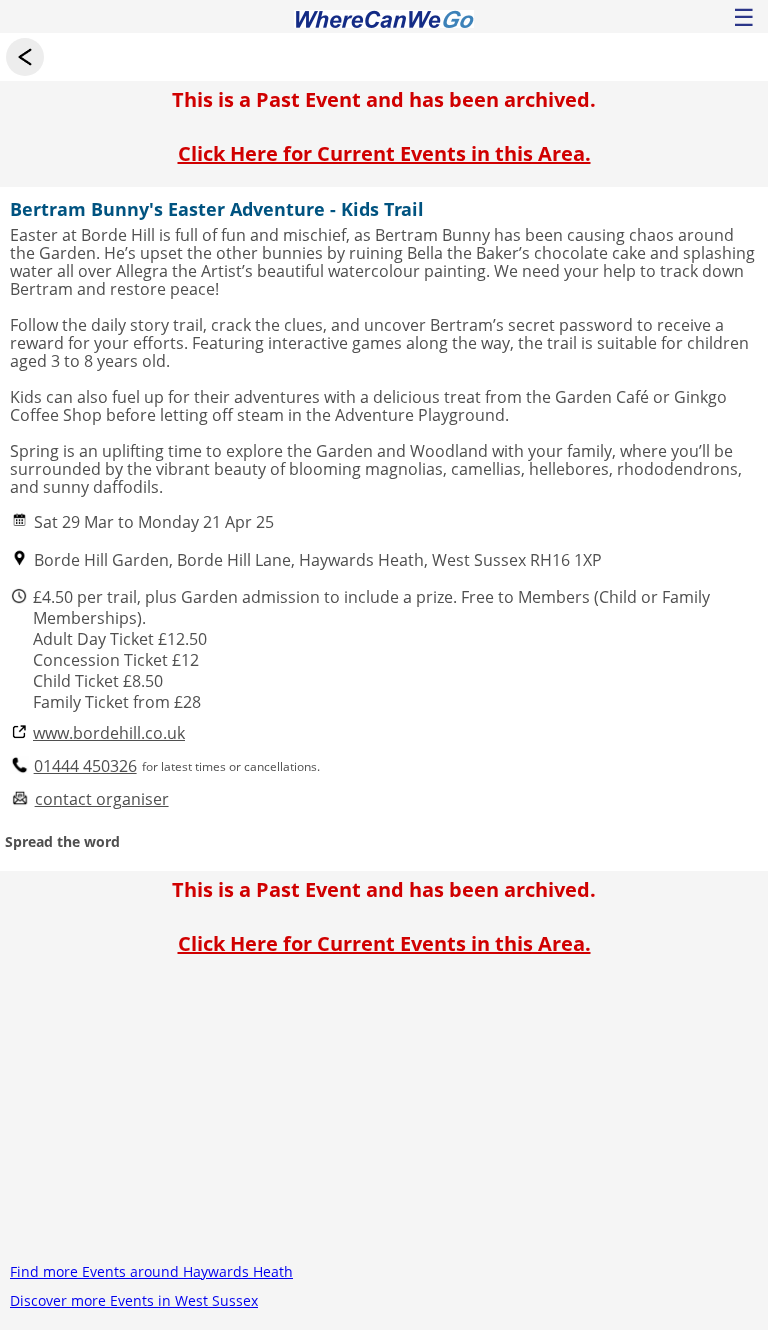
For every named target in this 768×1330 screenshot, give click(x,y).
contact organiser (102, 799)
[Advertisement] (384, 1117)
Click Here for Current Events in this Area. (384, 153)
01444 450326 (85, 766)
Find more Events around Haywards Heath (151, 1271)
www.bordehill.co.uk (109, 733)
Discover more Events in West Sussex (134, 1300)
